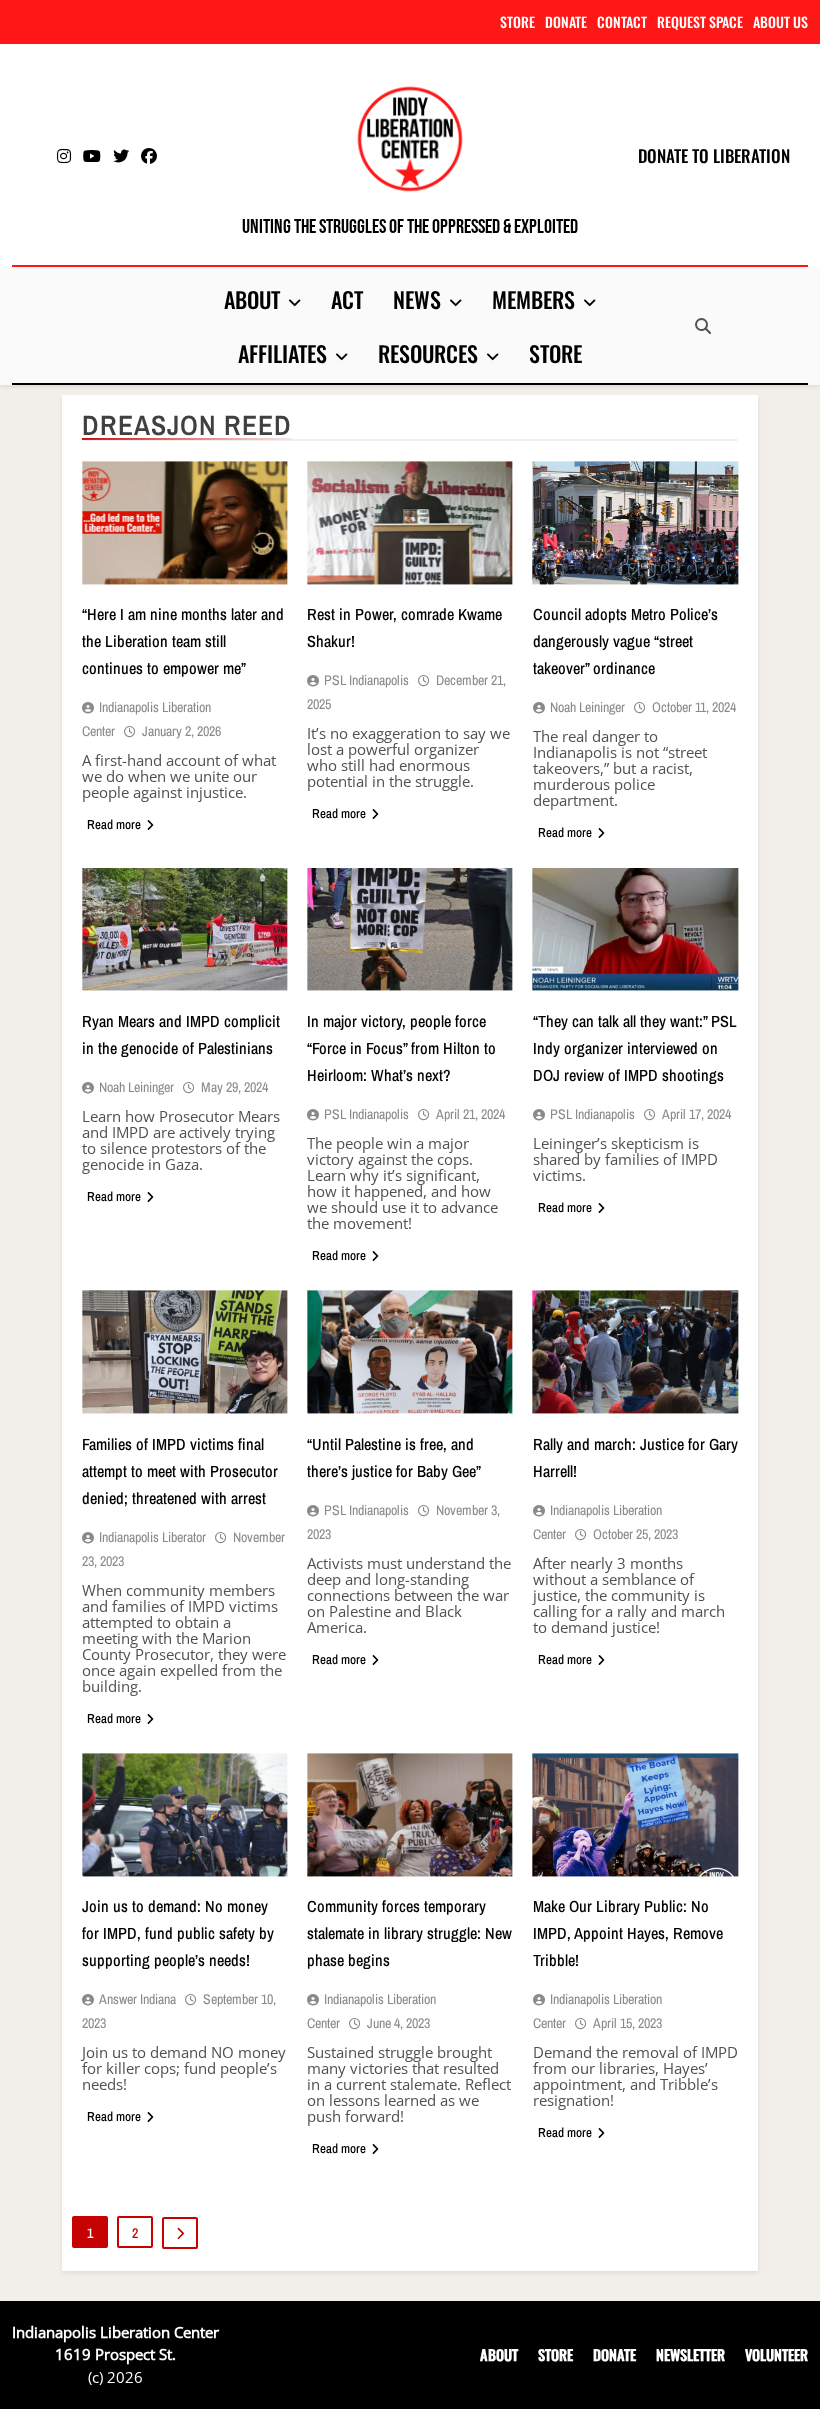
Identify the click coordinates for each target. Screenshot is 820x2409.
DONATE (566, 21)
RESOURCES (428, 353)
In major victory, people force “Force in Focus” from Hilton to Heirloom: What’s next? (401, 1048)
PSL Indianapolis (366, 680)
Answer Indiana (137, 1999)
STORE (517, 21)
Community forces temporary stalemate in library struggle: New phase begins (409, 1933)
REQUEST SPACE (700, 21)
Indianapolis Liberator (152, 1537)
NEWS (417, 299)
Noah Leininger (587, 707)
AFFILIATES (282, 353)
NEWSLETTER (690, 2354)
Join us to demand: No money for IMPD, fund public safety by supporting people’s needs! (178, 1933)
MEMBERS (533, 299)
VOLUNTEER (776, 2354)
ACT (347, 299)
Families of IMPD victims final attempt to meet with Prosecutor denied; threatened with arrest (180, 1471)
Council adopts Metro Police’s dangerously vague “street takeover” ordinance (625, 641)
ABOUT (252, 299)
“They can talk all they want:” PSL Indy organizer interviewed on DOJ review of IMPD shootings (635, 1048)
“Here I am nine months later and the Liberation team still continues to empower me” (183, 641)
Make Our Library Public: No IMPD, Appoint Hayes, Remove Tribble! (628, 1933)
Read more (114, 824)
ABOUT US (780, 21)
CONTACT (622, 21)
